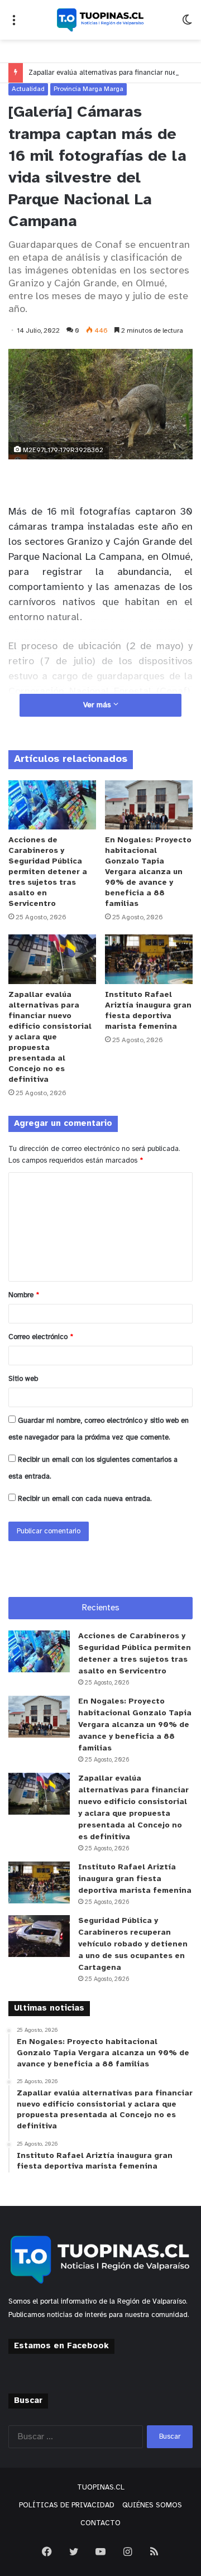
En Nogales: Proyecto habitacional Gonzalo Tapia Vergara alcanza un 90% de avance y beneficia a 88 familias (148, 872)
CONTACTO (100, 2523)
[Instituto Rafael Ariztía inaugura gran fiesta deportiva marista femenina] (149, 959)
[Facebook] (47, 2551)
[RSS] (154, 2551)
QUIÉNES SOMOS (152, 2505)
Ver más (98, 705)
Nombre (24, 1295)
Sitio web (23, 1379)
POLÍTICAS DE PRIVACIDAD (67, 2505)
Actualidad (28, 89)
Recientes (101, 1608)
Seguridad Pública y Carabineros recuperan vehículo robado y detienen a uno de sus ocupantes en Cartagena (133, 1944)
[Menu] (14, 24)
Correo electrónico (41, 1337)
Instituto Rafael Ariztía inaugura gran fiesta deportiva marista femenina (135, 1879)
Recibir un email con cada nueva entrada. (85, 1499)
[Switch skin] (187, 24)
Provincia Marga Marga (88, 89)
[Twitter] (74, 2551)
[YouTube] (100, 2551)
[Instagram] (127, 2551)
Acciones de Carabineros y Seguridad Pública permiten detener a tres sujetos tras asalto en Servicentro (48, 872)
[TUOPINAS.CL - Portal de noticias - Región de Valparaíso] (100, 20)
